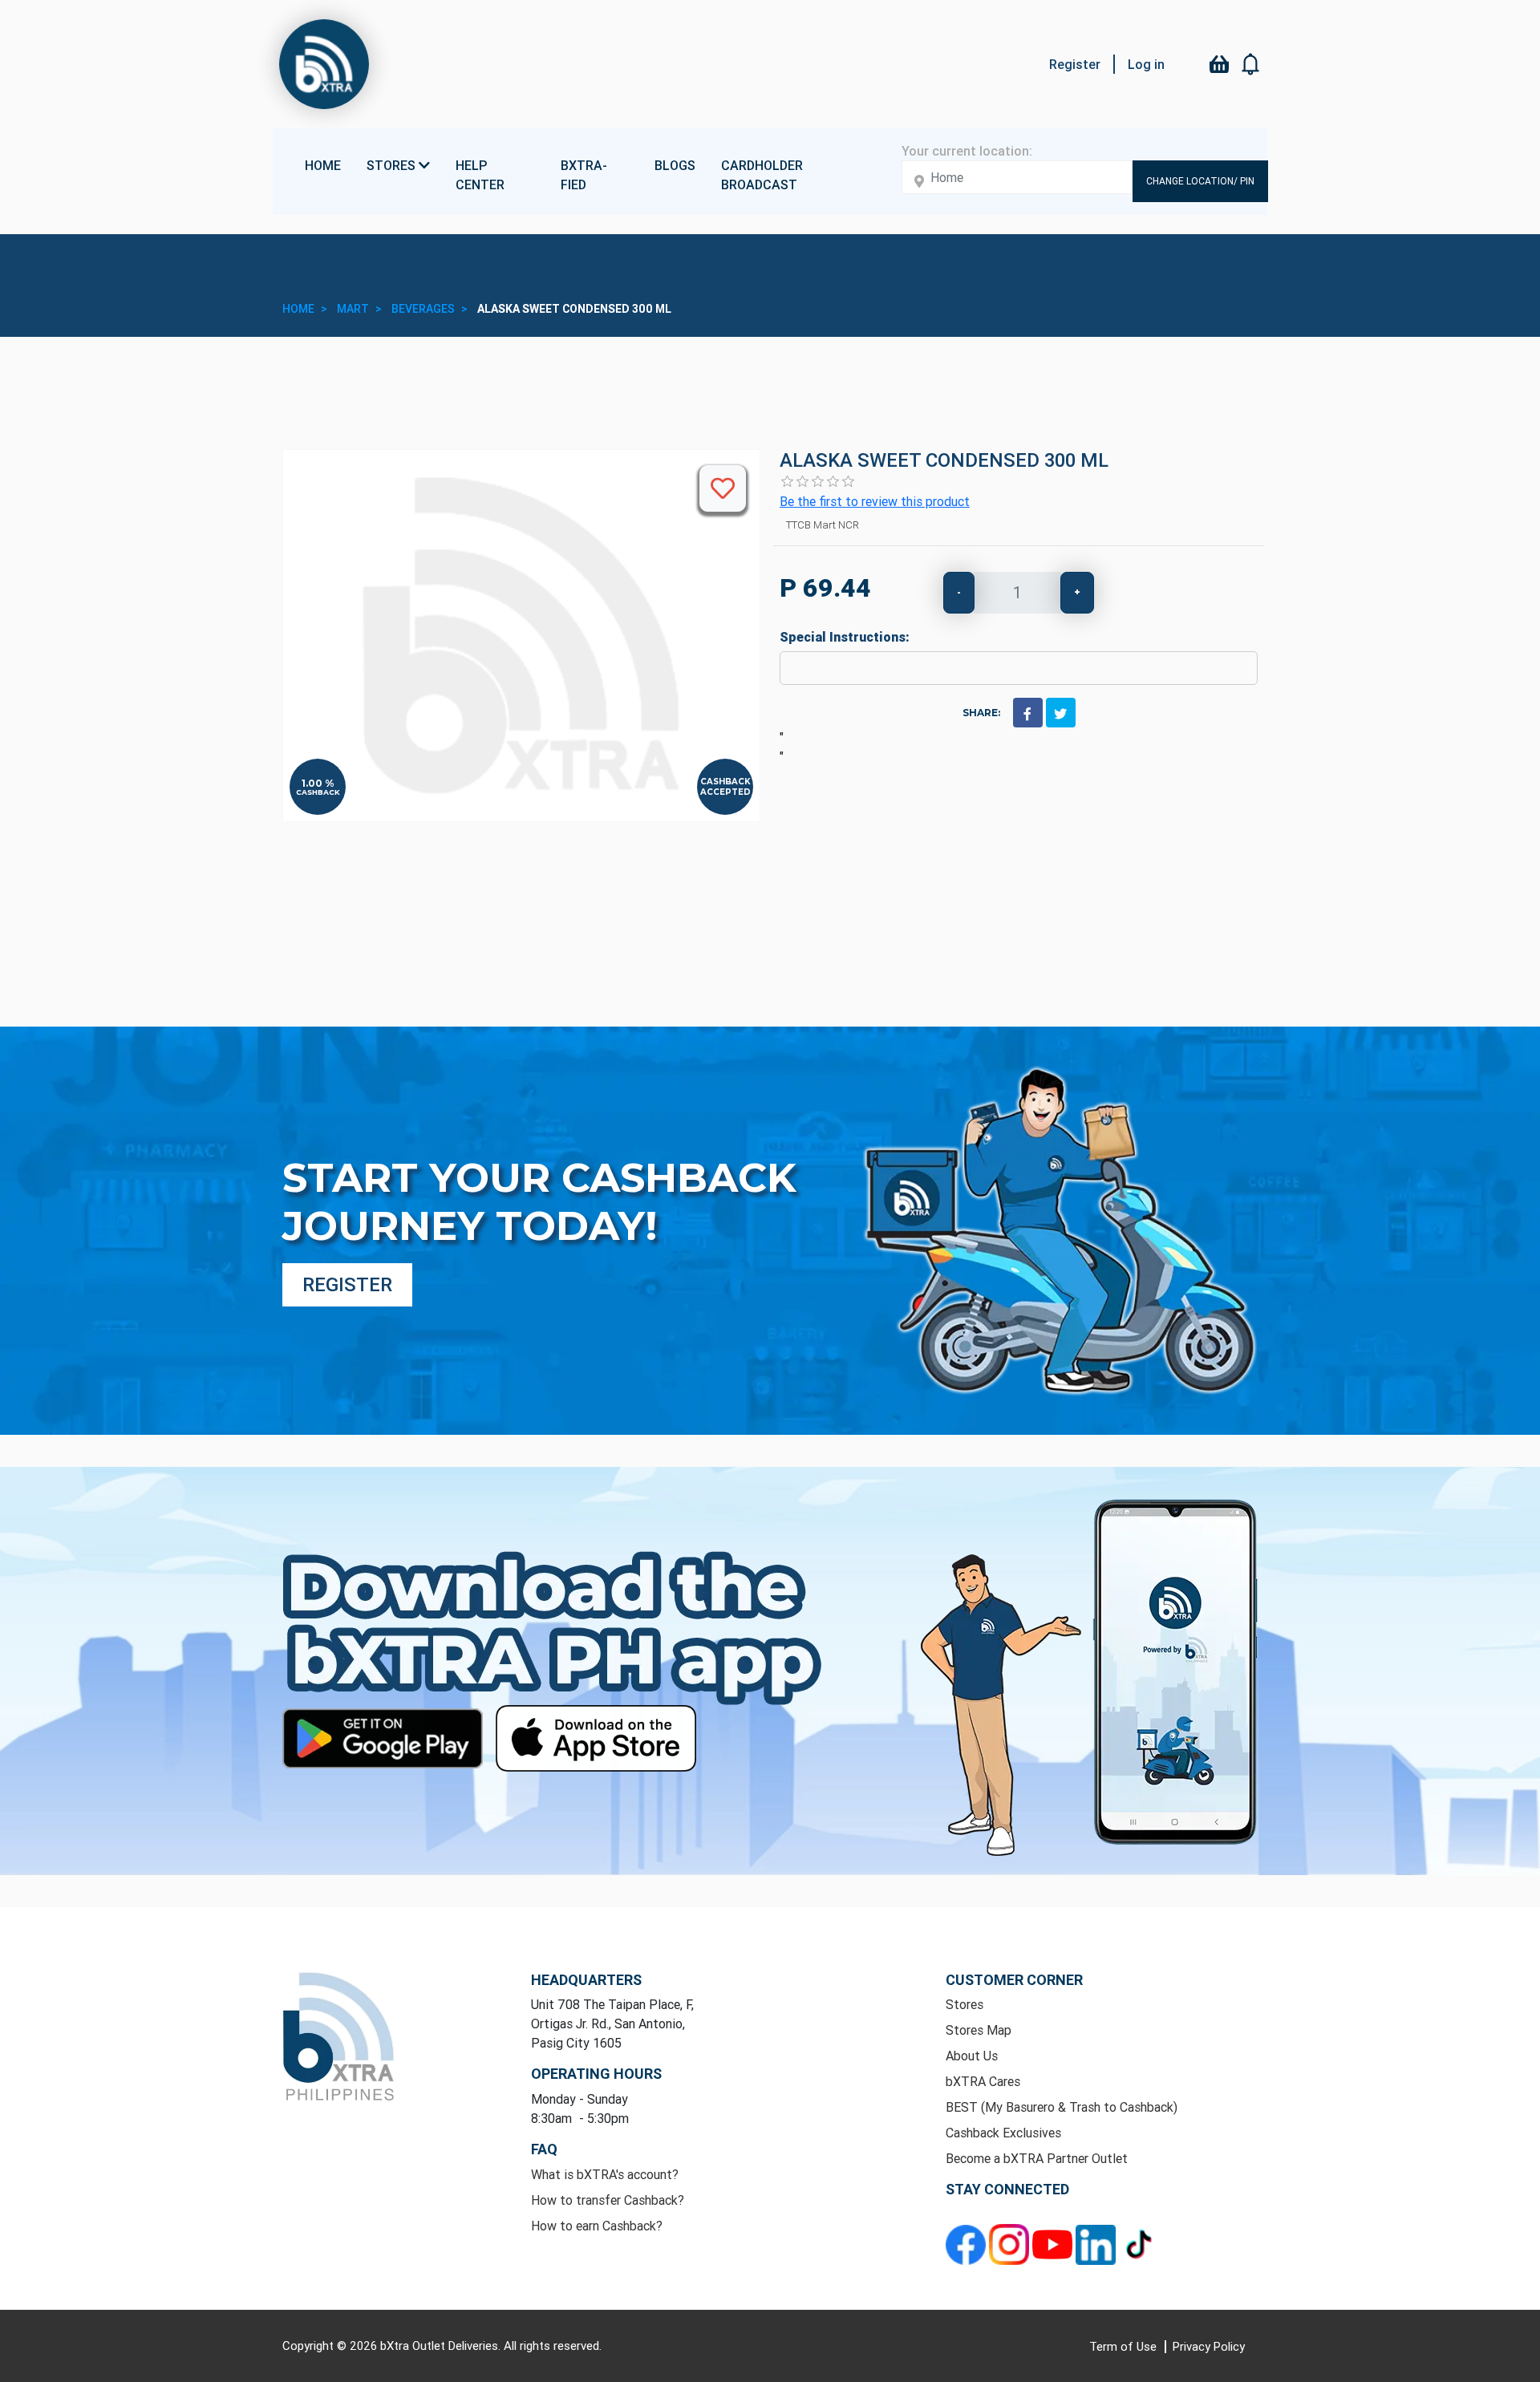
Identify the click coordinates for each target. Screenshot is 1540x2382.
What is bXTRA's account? (605, 2174)
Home (323, 165)
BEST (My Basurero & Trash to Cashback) (1062, 2107)
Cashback (318, 792)
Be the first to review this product (875, 501)
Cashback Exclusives (1003, 2133)
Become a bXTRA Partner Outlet (1037, 2158)
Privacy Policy (1209, 2346)
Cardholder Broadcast (762, 175)
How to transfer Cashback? (608, 2200)
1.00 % (318, 784)
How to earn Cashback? (597, 2226)
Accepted (725, 792)
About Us (972, 2056)
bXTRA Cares (983, 2081)
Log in (1146, 64)
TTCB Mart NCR (823, 525)
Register (1075, 64)
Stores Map (979, 2030)
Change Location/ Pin (1200, 181)
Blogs (675, 165)
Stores (965, 2004)
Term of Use (1125, 2346)
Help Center (480, 175)
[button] (1251, 64)
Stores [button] (393, 165)
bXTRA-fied (584, 175)
